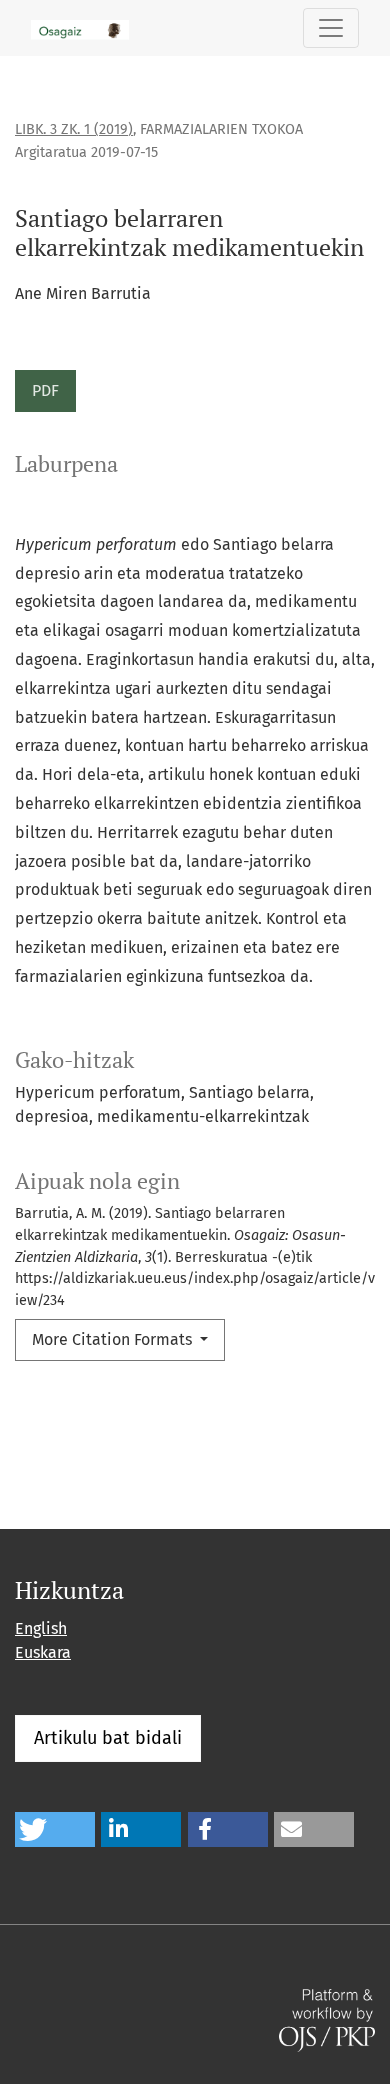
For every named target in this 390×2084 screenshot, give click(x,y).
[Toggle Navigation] (331, 28)
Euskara (43, 1652)
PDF (45, 390)
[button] (55, 1829)
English (41, 1628)
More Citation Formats (114, 1339)
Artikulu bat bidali (108, 1738)
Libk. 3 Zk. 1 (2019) (74, 129)
